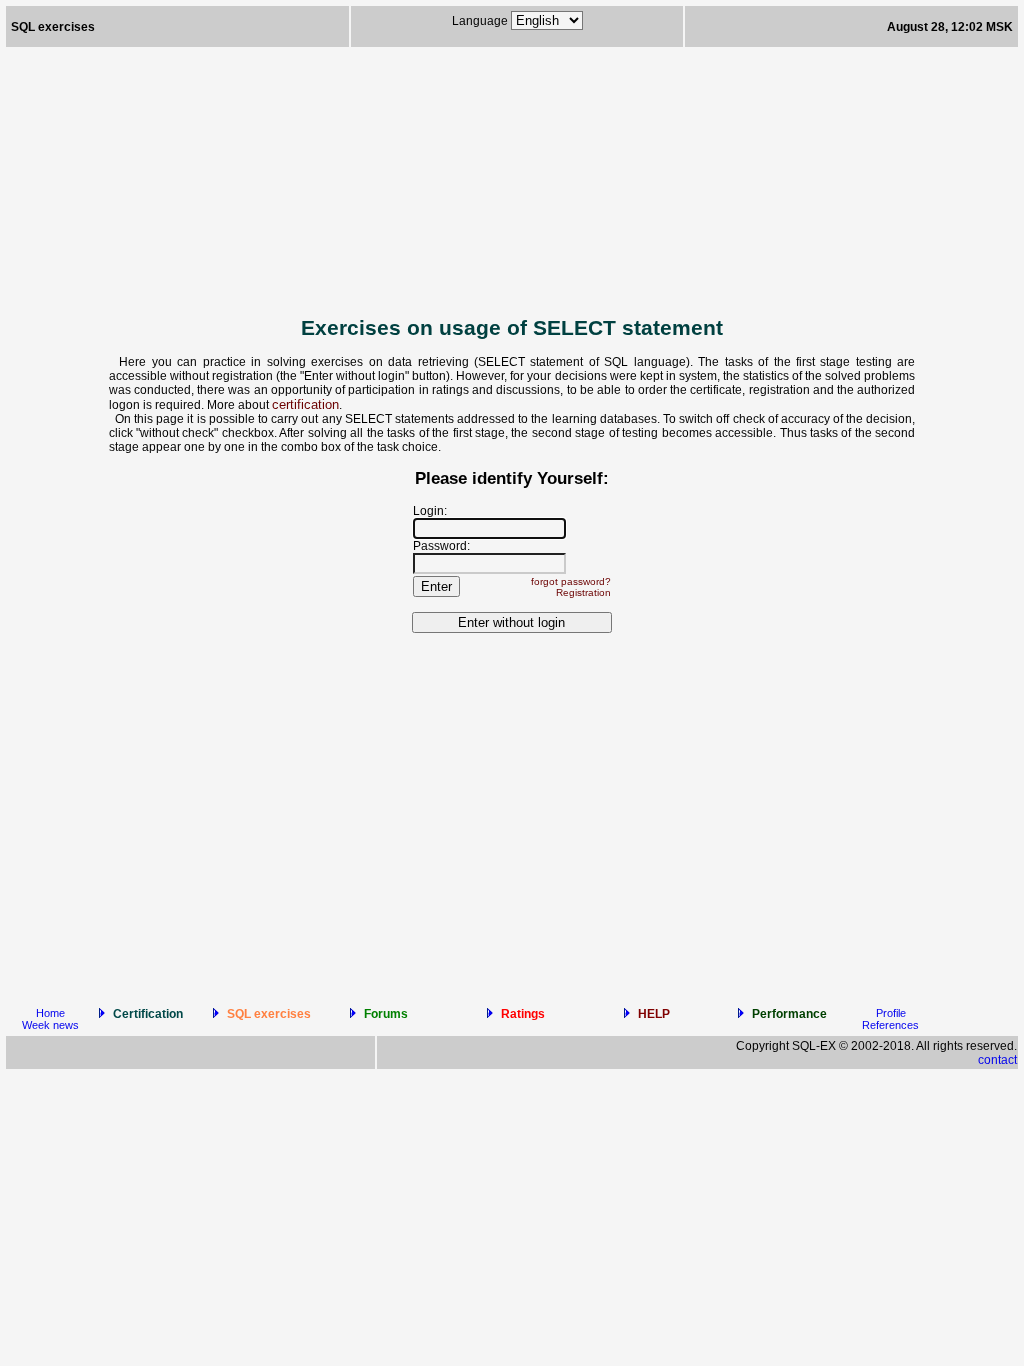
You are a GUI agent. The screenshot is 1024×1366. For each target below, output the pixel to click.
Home (50, 1013)
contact (997, 1060)
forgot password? (571, 581)
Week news (50, 1025)
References (890, 1025)
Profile (891, 1013)
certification (305, 404)
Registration (583, 592)
